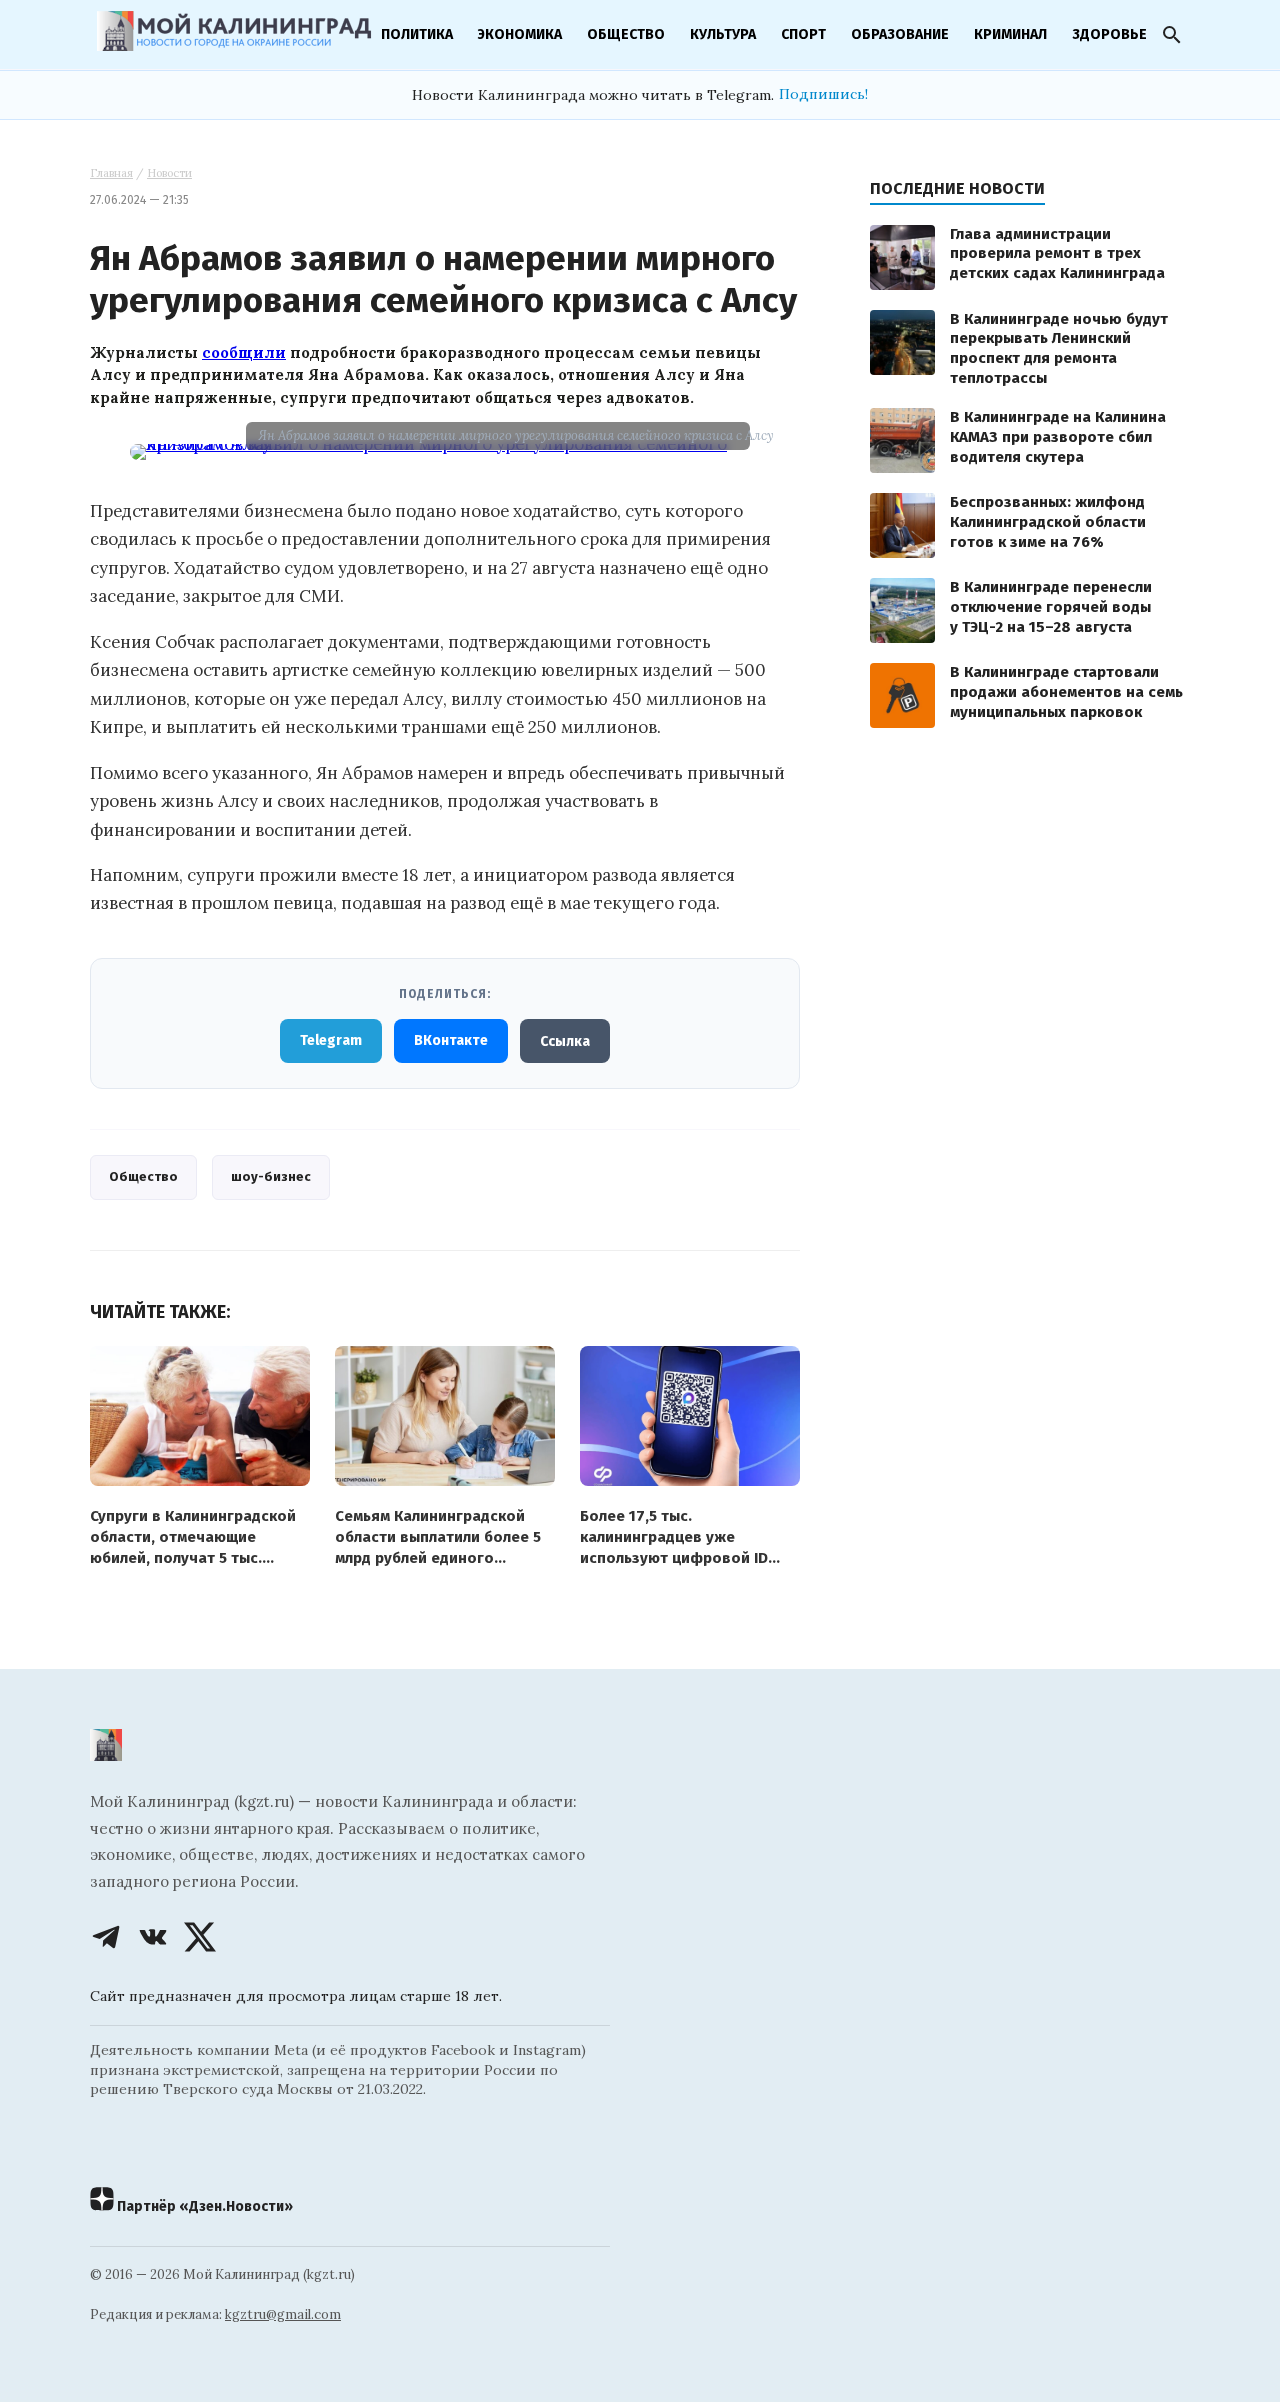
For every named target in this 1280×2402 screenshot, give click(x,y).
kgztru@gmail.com (283, 2314)
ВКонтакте (451, 1040)
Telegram (331, 1040)
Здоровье (1109, 34)
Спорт (803, 34)
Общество (626, 34)
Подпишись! (823, 94)
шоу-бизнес (271, 1176)
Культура (723, 34)
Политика (417, 34)
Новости (169, 173)
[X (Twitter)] (200, 1937)
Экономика (520, 34)
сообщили (244, 352)
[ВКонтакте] (153, 1937)
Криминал (1010, 34)
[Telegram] (106, 1937)
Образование (900, 34)
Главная (111, 173)
